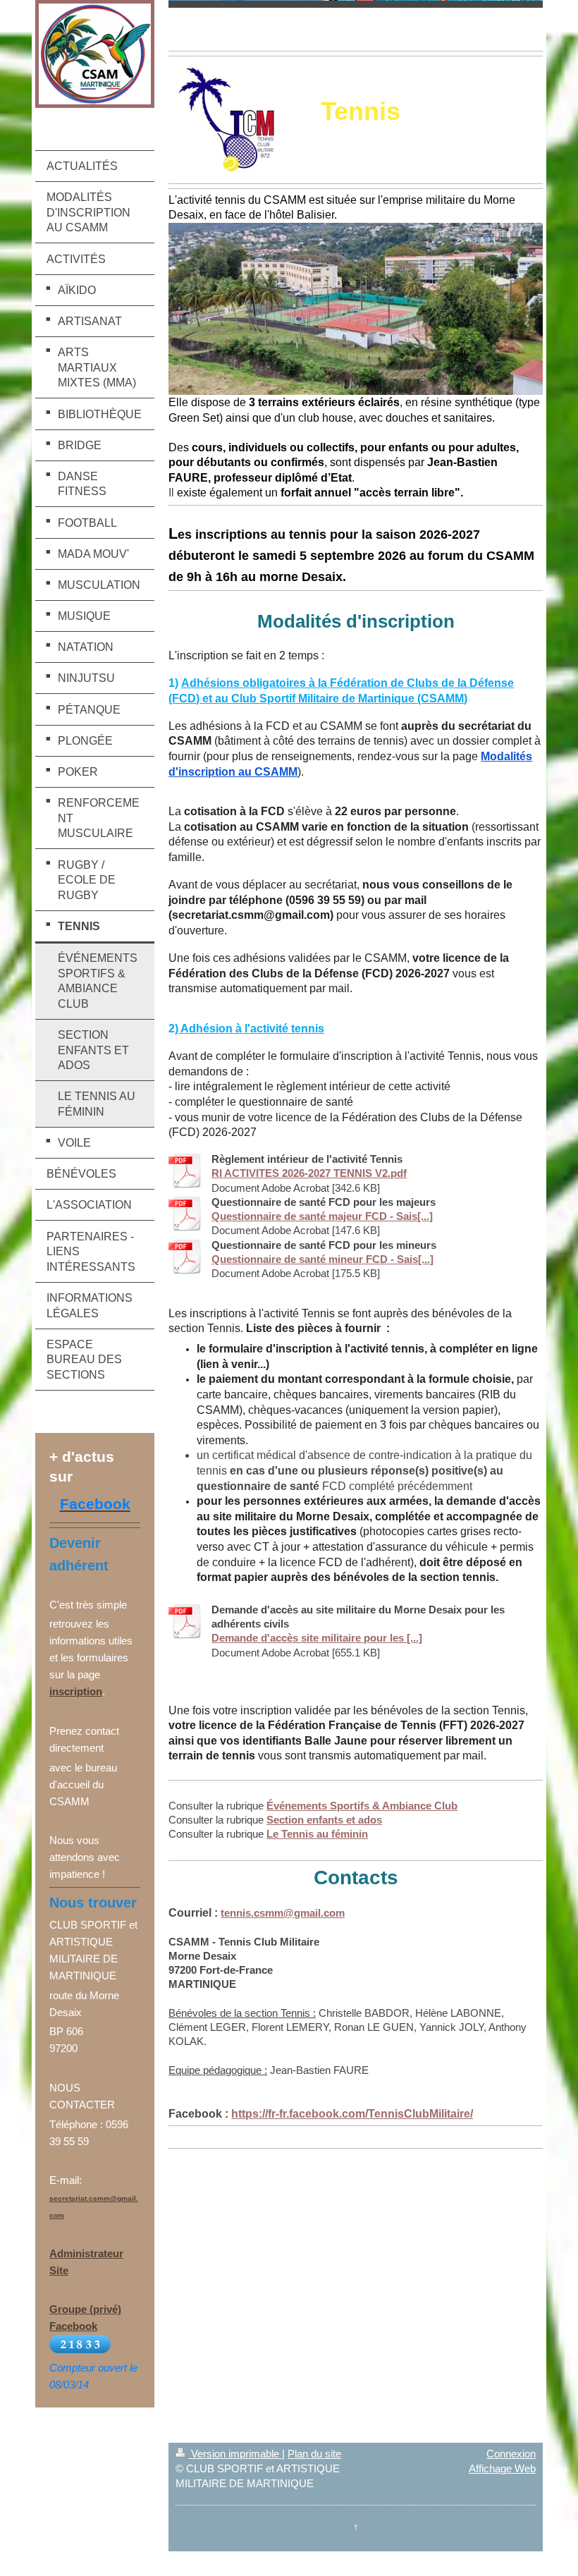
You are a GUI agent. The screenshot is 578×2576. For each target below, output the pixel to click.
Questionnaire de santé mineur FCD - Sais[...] (322, 1259)
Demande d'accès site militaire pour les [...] (317, 1638)
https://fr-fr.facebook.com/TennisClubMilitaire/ (352, 2114)
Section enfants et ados (324, 1820)
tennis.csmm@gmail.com (283, 1913)
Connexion (511, 2454)
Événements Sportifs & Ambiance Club (362, 1806)
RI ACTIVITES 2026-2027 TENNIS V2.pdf (309, 1173)
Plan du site (314, 2454)
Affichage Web (502, 2468)
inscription (76, 1691)
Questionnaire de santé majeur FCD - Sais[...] (322, 1216)
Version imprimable (235, 2454)
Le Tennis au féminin (317, 1834)
